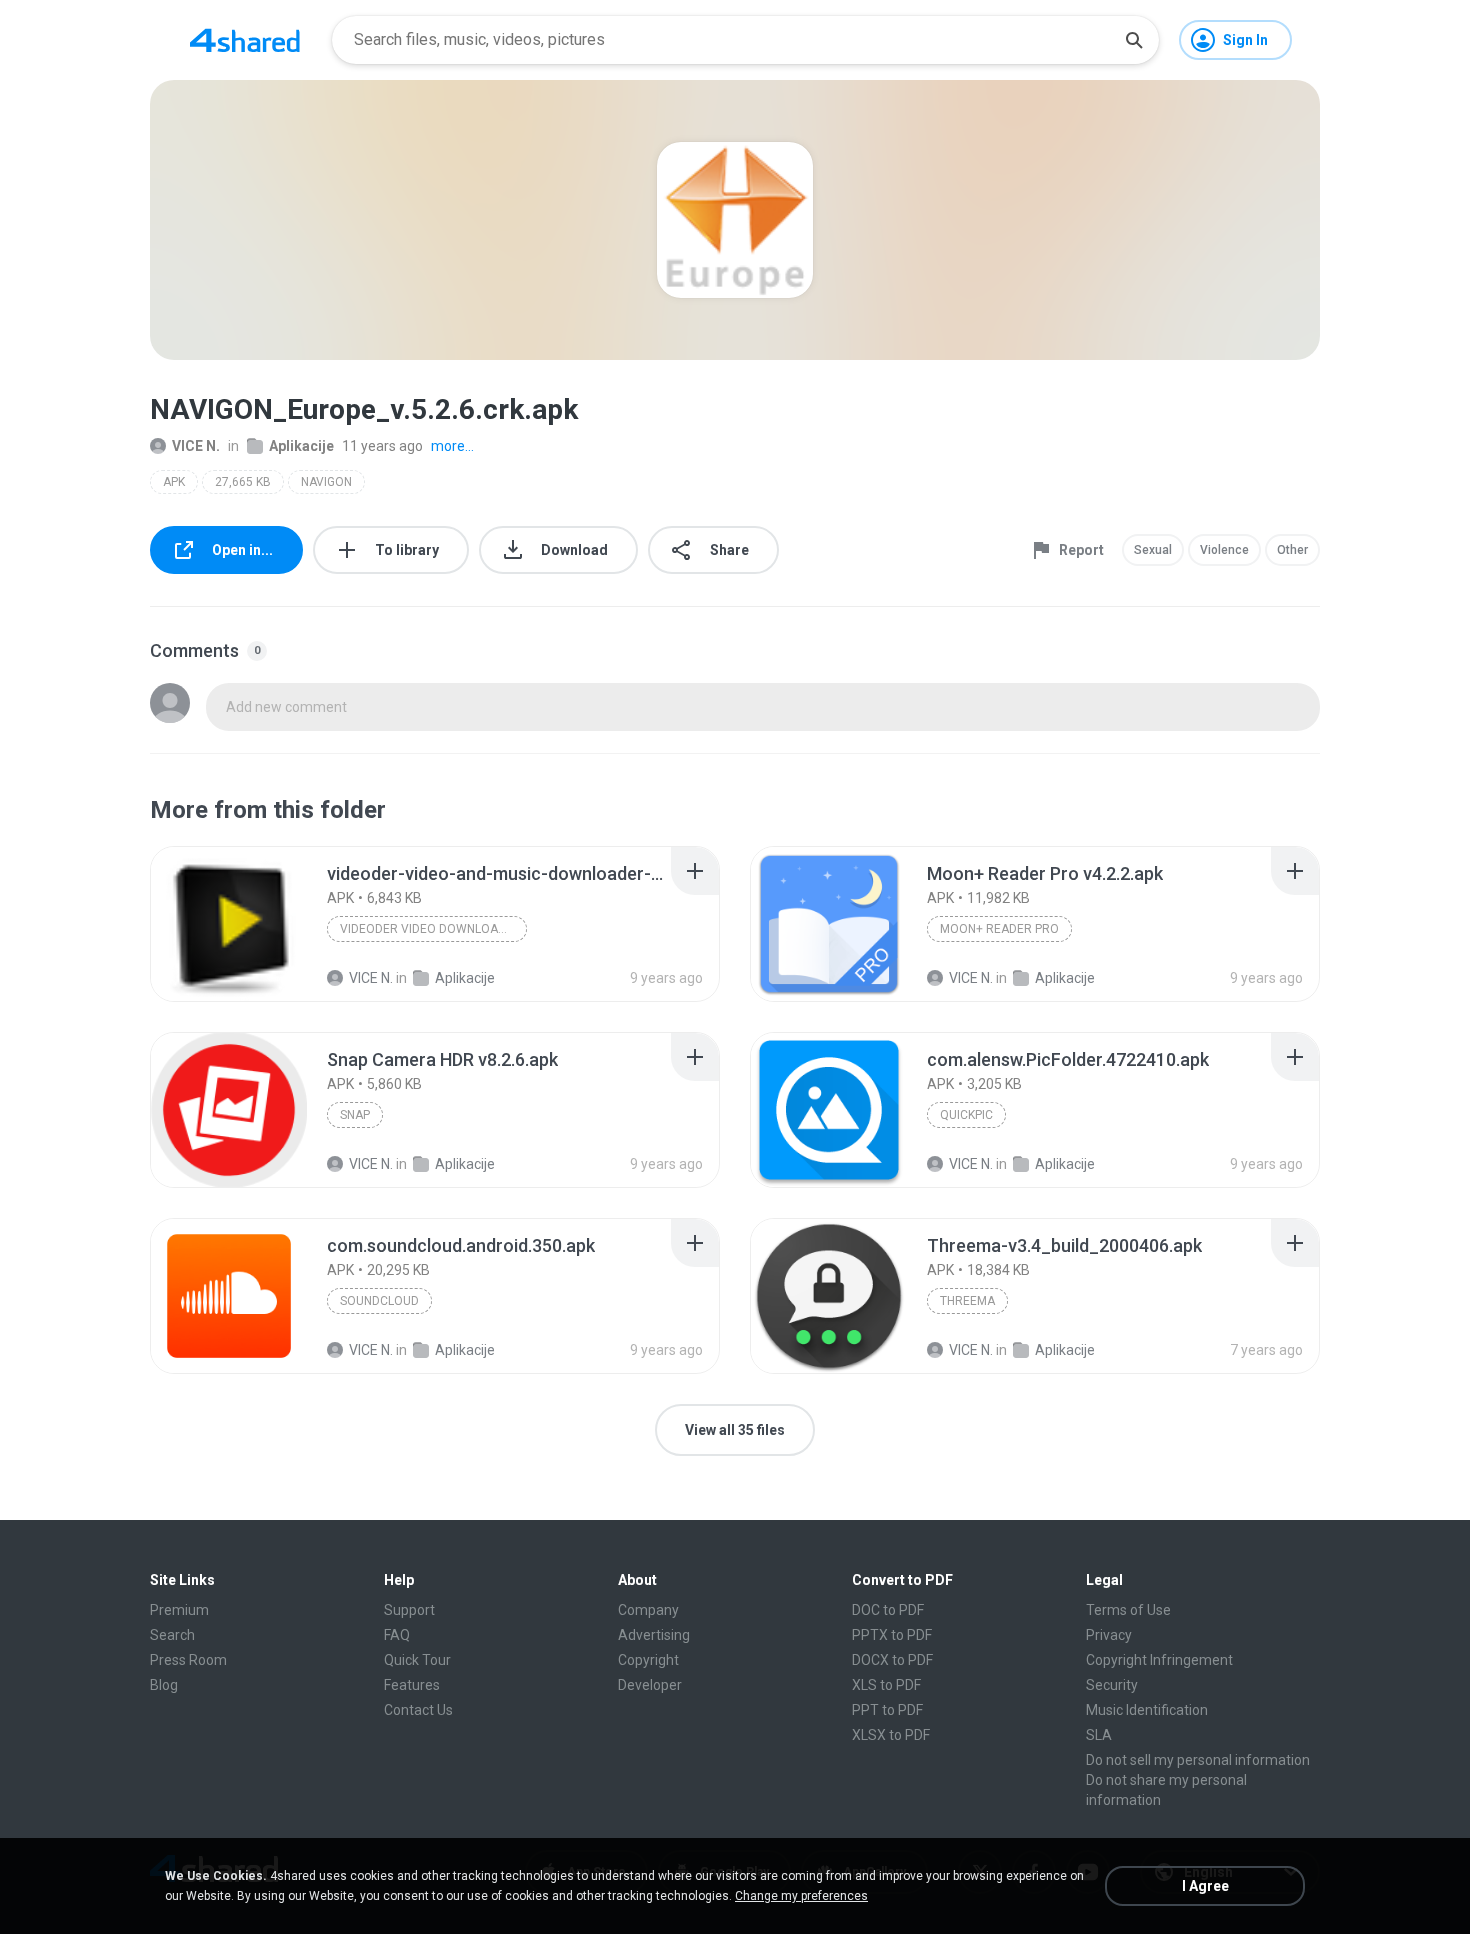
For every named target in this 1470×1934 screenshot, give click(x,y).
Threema (967, 1301)
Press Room (188, 1660)
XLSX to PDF (891, 1735)
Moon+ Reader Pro (999, 929)
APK (174, 482)
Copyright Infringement (1159, 1660)
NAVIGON (326, 482)
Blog (164, 1685)
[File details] (229, 924)
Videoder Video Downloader (430, 929)
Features (412, 1685)
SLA (1099, 1735)
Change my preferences (801, 1896)
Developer (650, 1685)
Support (409, 1610)
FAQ (397, 1635)
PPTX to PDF (892, 1635)
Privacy (1109, 1635)
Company (648, 1610)
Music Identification (1147, 1710)
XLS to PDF (886, 1685)
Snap (355, 1115)
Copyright (648, 1660)
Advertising (654, 1635)
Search (172, 1635)
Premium (179, 1610)
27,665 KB (243, 482)
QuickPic (966, 1115)
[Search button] (1134, 40)
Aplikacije (301, 446)
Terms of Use (1128, 1610)
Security (1112, 1685)
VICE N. (196, 446)
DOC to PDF (888, 1610)
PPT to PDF (887, 1710)
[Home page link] (245, 40)
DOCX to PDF (892, 1660)
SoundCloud (379, 1301)
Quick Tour (417, 1660)
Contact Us (418, 1710)
